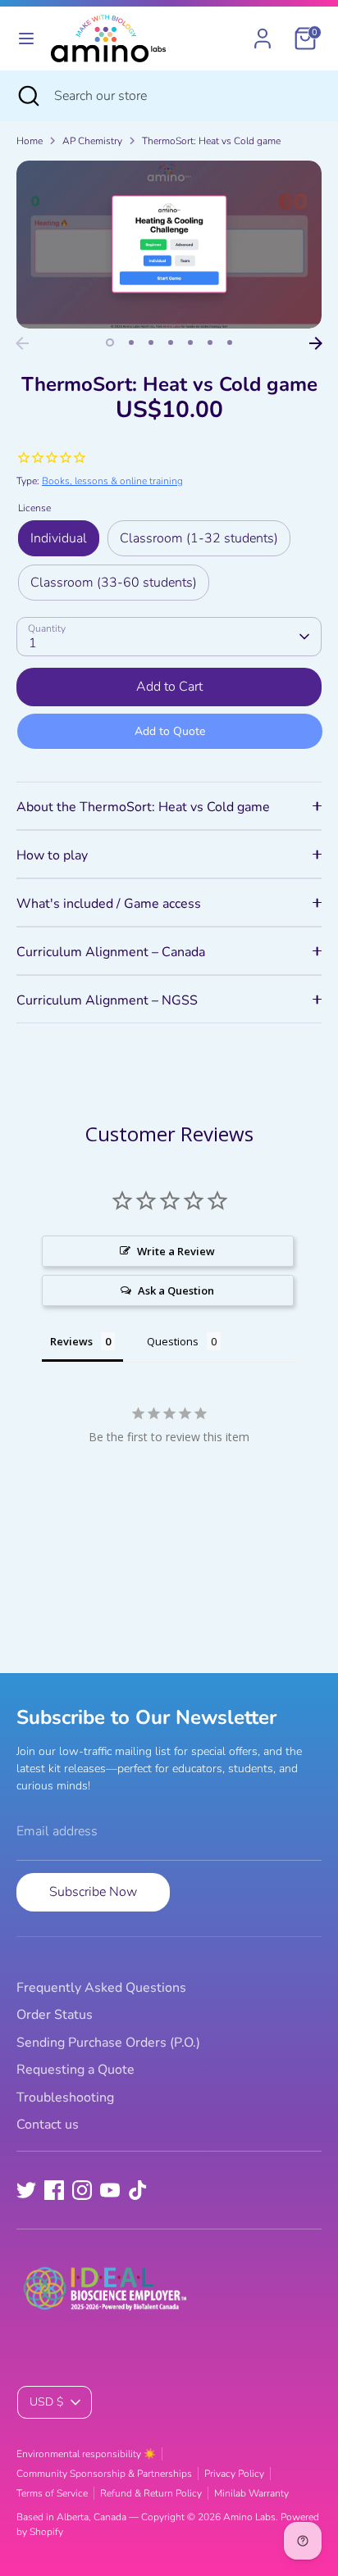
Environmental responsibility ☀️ (86, 2454)
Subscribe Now (93, 1892)
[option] (169, 245)
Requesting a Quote (75, 2070)
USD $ (46, 2402)
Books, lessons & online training (112, 481)
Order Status (55, 2015)
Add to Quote (170, 731)
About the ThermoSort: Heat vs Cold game (143, 807)
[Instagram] (82, 2190)
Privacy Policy (234, 2474)
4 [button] (171, 342)
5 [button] (190, 342)
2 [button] (131, 342)
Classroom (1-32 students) (199, 538)
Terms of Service (52, 2493)
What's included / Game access (109, 904)
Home (30, 141)
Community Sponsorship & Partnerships (104, 2474)
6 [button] (210, 342)
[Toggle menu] (26, 39)
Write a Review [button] (176, 1251)
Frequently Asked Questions (101, 1988)
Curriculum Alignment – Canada (111, 952)
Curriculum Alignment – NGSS (107, 1000)
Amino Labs (249, 2517)
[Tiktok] (138, 2190)
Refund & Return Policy (151, 2493)
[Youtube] (110, 2190)
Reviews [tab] (71, 1341)
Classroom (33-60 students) (114, 583)
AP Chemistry (92, 141)
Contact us (48, 2125)
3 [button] (151, 342)
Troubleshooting (65, 2098)
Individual (59, 538)
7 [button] (230, 342)
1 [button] (110, 342)
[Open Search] (27, 96)
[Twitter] (26, 2190)
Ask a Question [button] (176, 1290)
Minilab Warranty (251, 2493)
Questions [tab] (173, 1341)
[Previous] (22, 343)
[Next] (316, 343)
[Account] (263, 32)
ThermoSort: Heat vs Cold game (211, 141)
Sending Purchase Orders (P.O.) (108, 2043)
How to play (52, 855)
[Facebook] (54, 2190)
